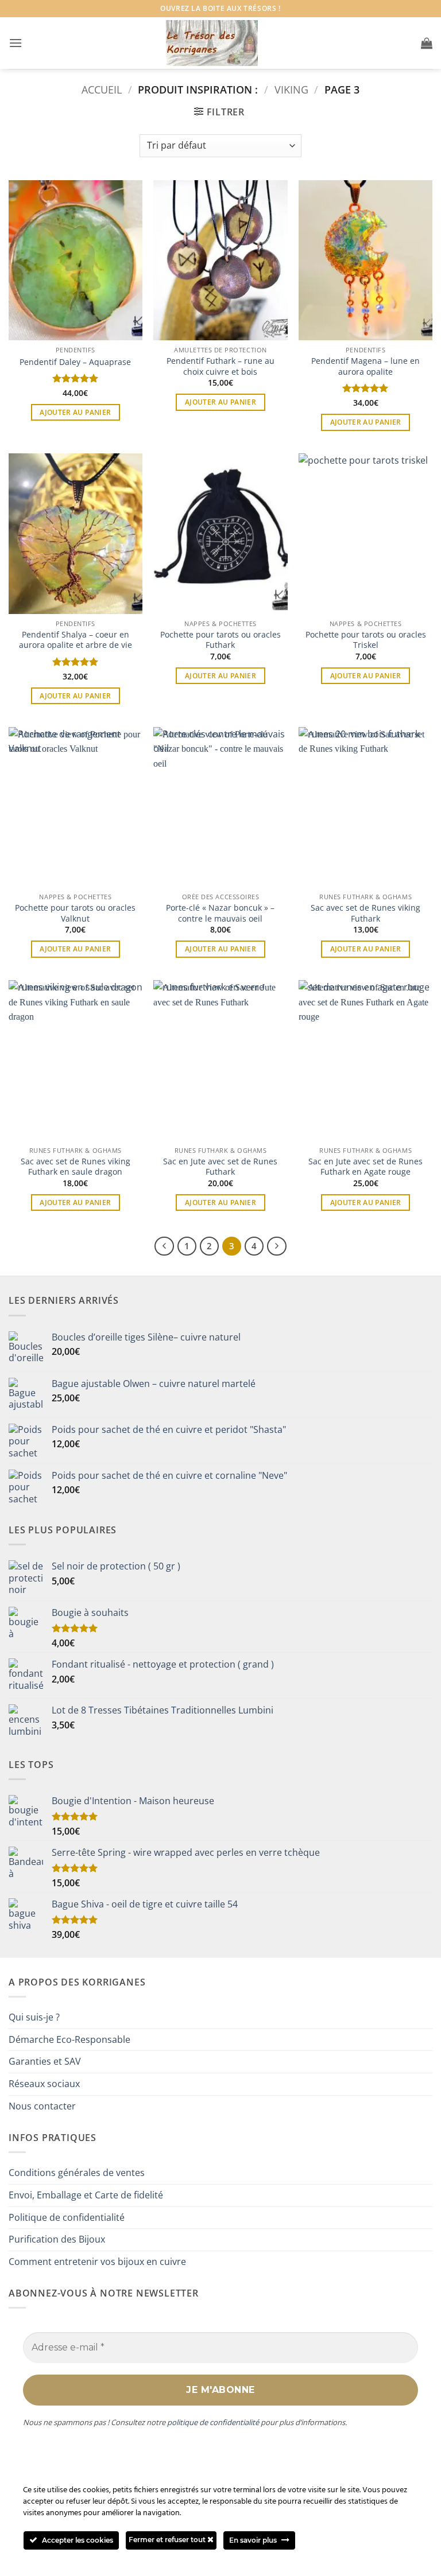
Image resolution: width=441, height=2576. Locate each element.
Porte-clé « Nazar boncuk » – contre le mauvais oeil (220, 913)
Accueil (102, 89)
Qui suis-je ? (34, 2017)
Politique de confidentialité (67, 2217)
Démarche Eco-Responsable (69, 2039)
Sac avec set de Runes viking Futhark (365, 913)
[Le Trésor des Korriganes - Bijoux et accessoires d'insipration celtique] (212, 43)
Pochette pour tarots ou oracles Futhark (220, 640)
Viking (291, 89)
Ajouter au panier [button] (75, 412)
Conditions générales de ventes (77, 2173)
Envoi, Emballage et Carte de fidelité (86, 2195)
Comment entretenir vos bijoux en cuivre (97, 2262)
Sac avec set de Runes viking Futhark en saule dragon (76, 1167)
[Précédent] (164, 1246)
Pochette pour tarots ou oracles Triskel (366, 640)
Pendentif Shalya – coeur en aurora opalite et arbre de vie (76, 640)
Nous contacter (42, 2106)
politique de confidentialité (213, 2422)
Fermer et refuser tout (168, 2540)
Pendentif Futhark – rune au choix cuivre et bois (220, 366)
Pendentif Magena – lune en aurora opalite (365, 366)
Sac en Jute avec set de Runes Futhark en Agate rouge (365, 1167)
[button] (16, 43)
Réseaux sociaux (44, 2084)
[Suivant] (277, 1246)
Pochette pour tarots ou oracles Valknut (75, 913)
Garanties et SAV (45, 2061)
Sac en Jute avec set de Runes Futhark (220, 1167)
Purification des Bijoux (57, 2239)
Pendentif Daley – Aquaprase (75, 362)
